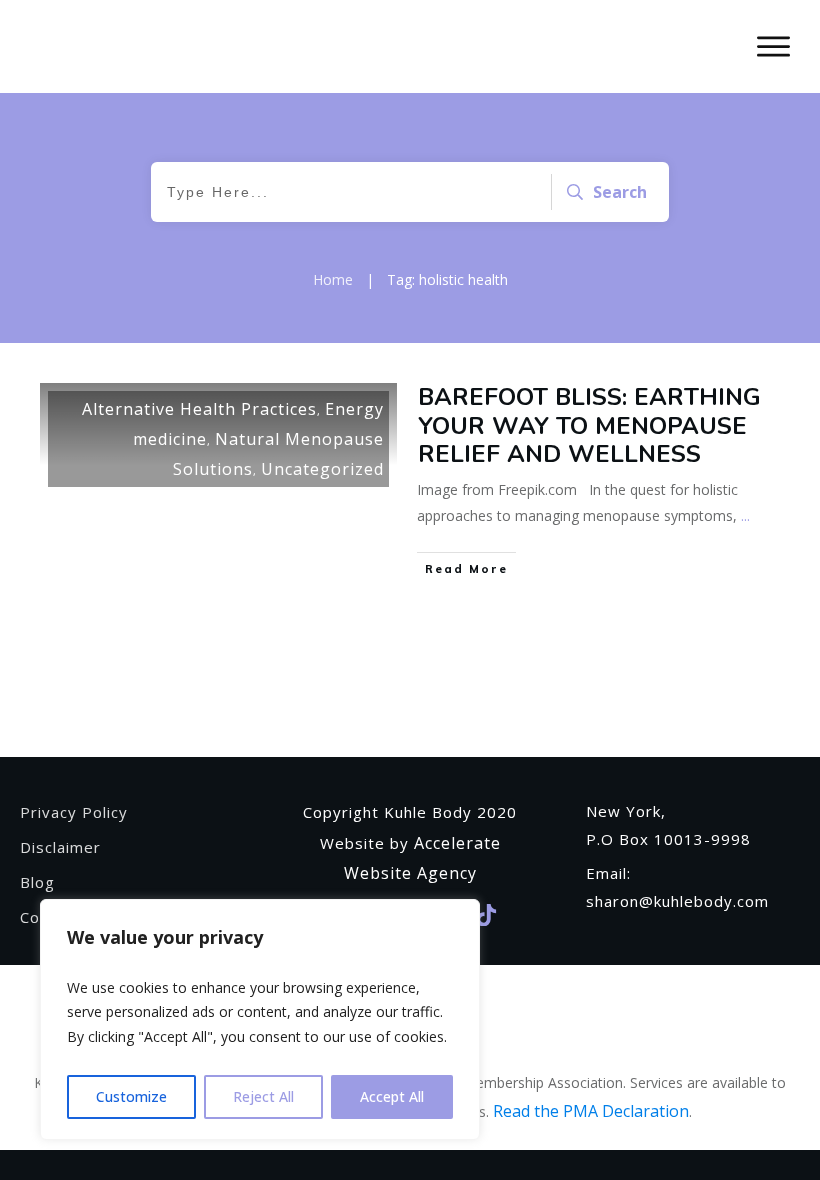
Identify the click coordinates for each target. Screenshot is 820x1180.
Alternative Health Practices (199, 409)
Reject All (263, 1096)
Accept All (392, 1096)
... (745, 515)
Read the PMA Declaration (591, 1111)
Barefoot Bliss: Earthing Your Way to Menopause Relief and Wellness (589, 426)
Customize (131, 1096)
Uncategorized (322, 469)
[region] (260, 1020)
